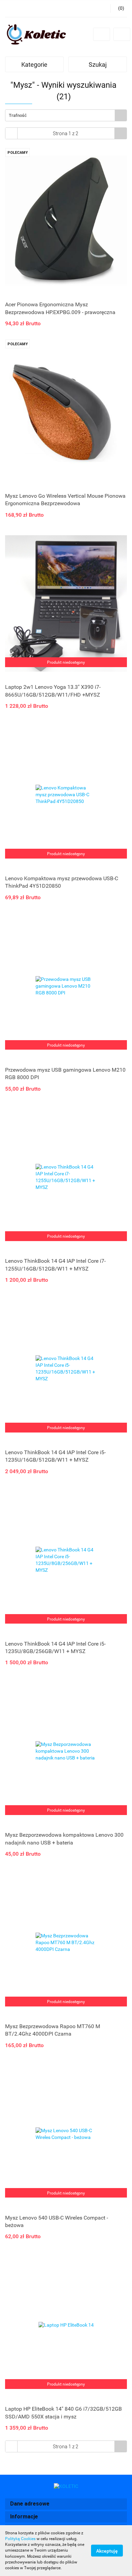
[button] (66, 2504)
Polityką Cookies (20, 2539)
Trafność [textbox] (18, 115)
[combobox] (66, 115)
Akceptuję (107, 2551)
